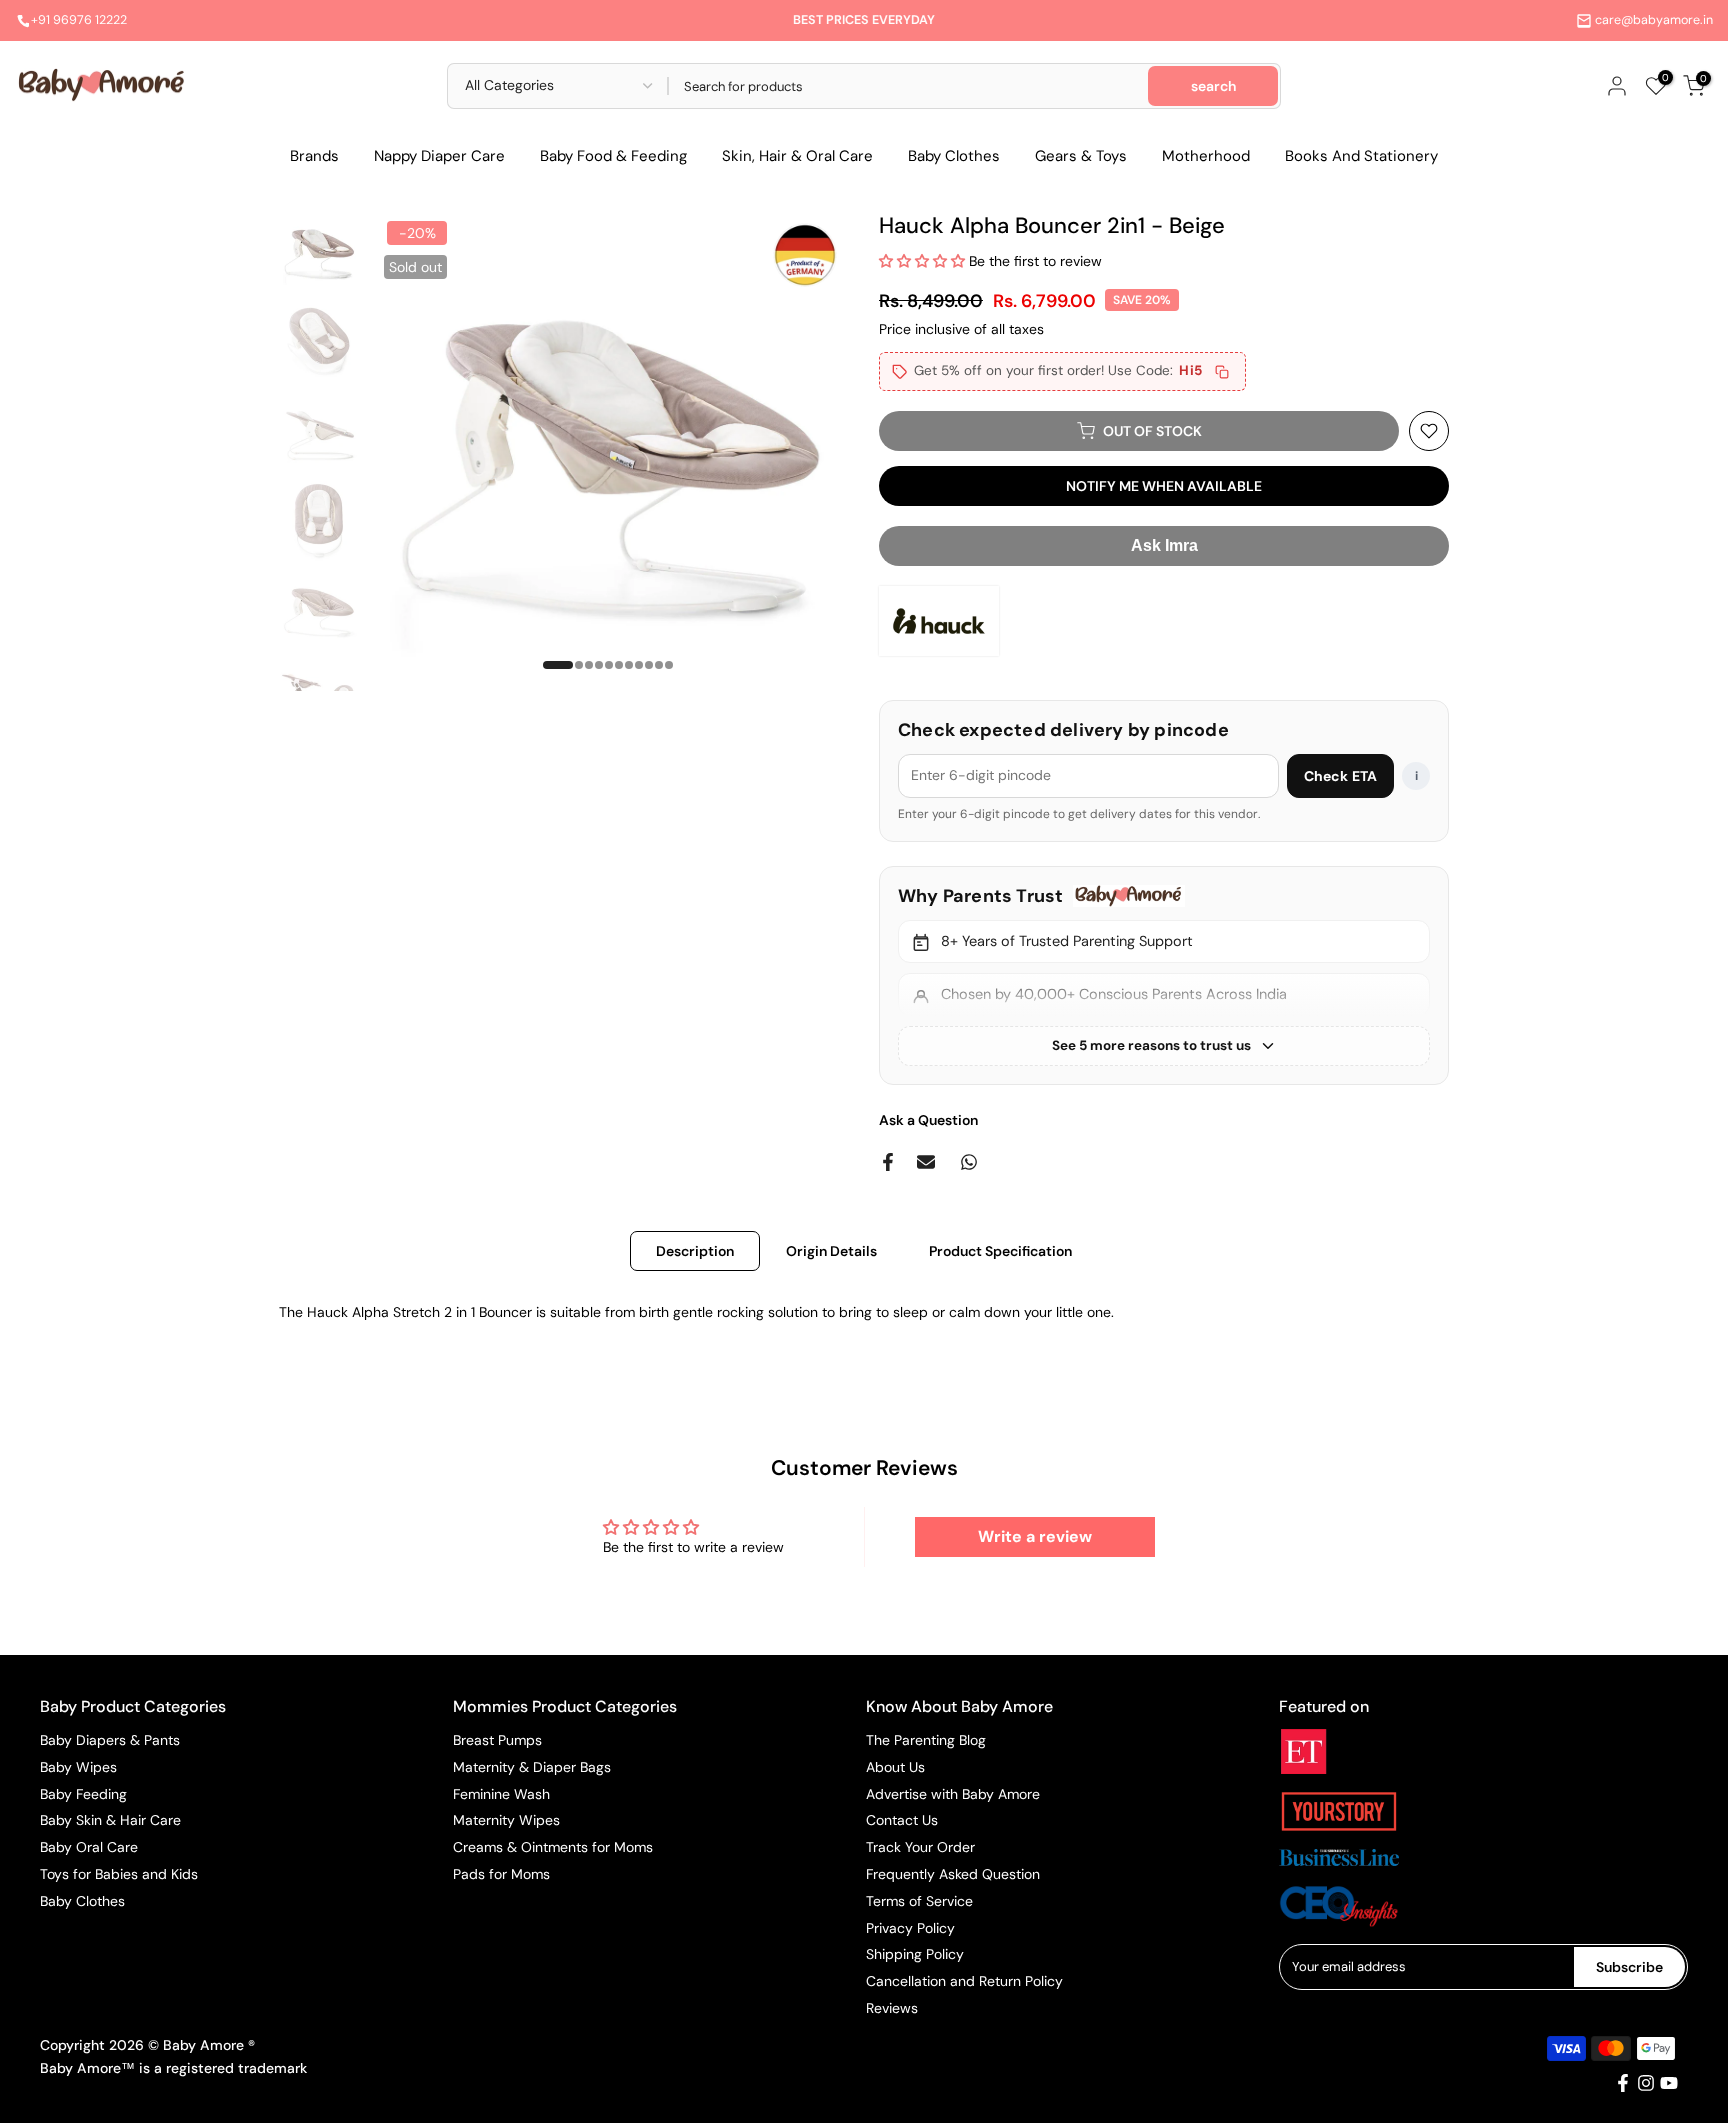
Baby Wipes (78, 1767)
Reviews (892, 2008)
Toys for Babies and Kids (119, 1874)
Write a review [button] (1035, 1536)
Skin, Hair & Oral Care (797, 156)
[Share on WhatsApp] (969, 1162)
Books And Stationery (1361, 156)
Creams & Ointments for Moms (553, 1847)
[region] (1164, 975)
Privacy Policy (910, 1928)
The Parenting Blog (926, 1740)
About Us (895, 1767)
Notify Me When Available (1164, 486)
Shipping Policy (915, 1954)
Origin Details (831, 1250)
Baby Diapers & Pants (110, 1740)
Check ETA (1340, 776)
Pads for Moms (501, 1874)
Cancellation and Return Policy (964, 1981)
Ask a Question (928, 1120)
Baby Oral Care (89, 1847)
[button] (924, 261)
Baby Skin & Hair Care (110, 1820)
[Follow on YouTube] (1669, 2083)
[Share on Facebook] (888, 1162)
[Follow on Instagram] (1646, 2083)
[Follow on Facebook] (1623, 2083)
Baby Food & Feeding (613, 156)
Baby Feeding (83, 1794)
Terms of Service (919, 1901)
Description (695, 1250)
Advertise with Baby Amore (953, 1794)
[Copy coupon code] (1222, 372)
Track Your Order (920, 1847)
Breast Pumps (497, 1740)
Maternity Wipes (506, 1820)
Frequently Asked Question (953, 1874)
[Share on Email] (926, 1162)
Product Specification (1000, 1250)
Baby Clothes (954, 156)
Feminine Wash (501, 1794)
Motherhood (1206, 156)
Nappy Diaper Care (439, 156)
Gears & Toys (1081, 156)
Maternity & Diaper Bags (532, 1767)
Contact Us (902, 1820)
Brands (314, 156)
